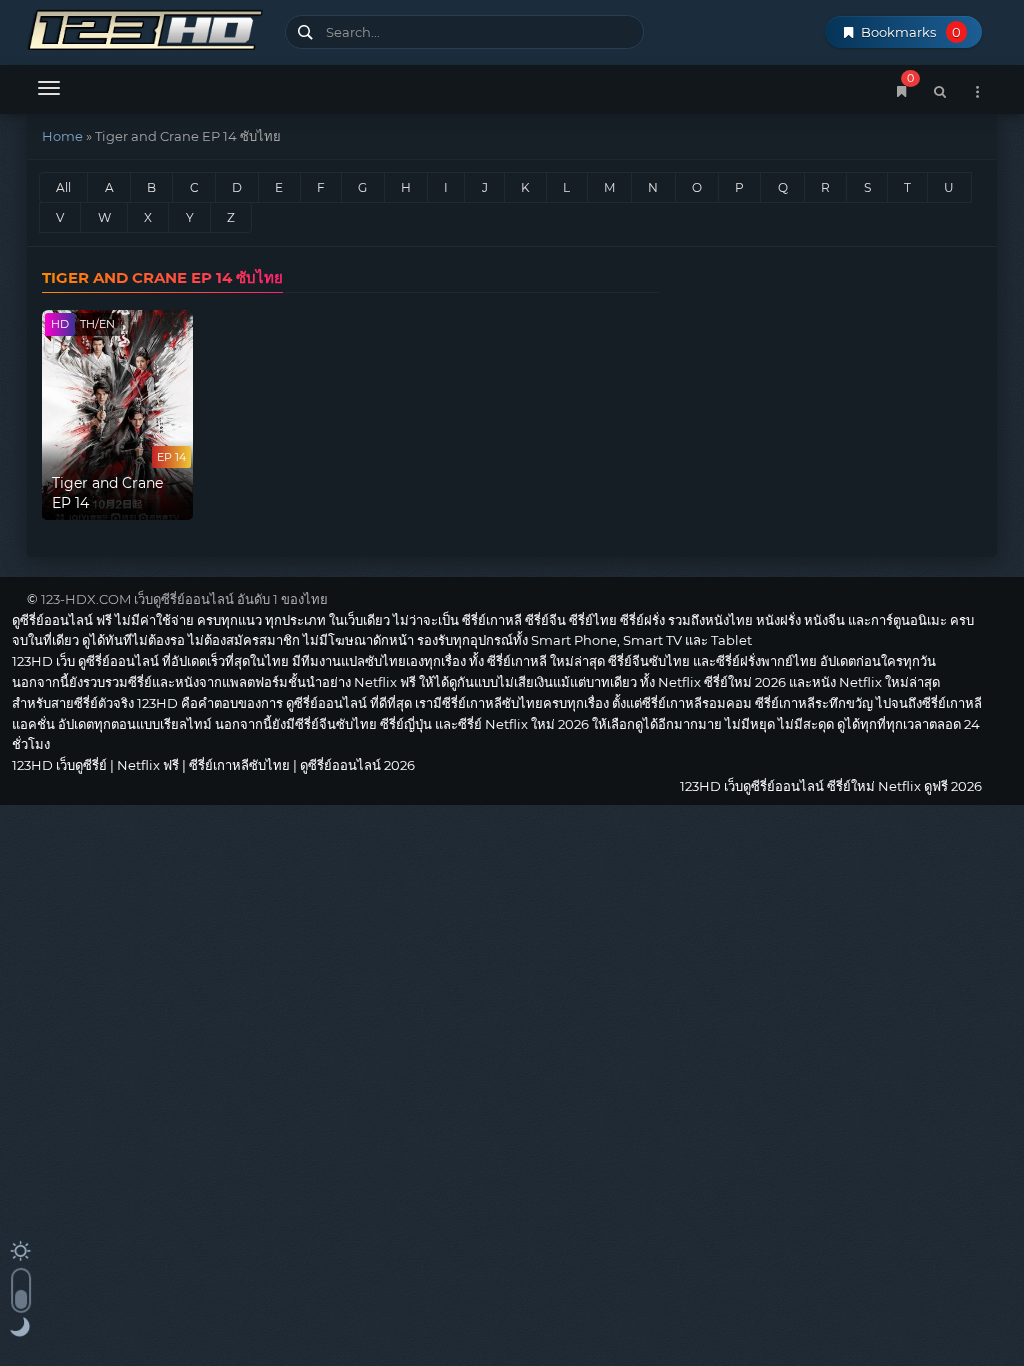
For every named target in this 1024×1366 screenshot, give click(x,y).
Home (62, 136)
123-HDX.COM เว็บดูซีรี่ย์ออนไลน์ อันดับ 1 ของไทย (184, 599)
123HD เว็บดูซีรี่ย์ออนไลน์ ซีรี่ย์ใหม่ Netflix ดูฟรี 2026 (148, 27)
